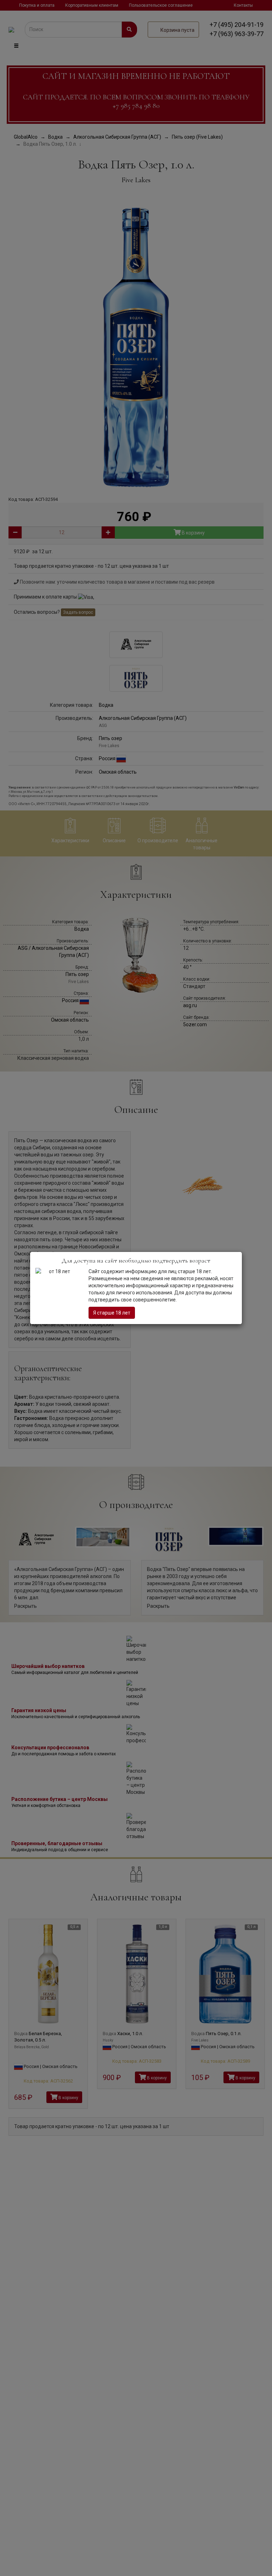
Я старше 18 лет (112, 1313)
